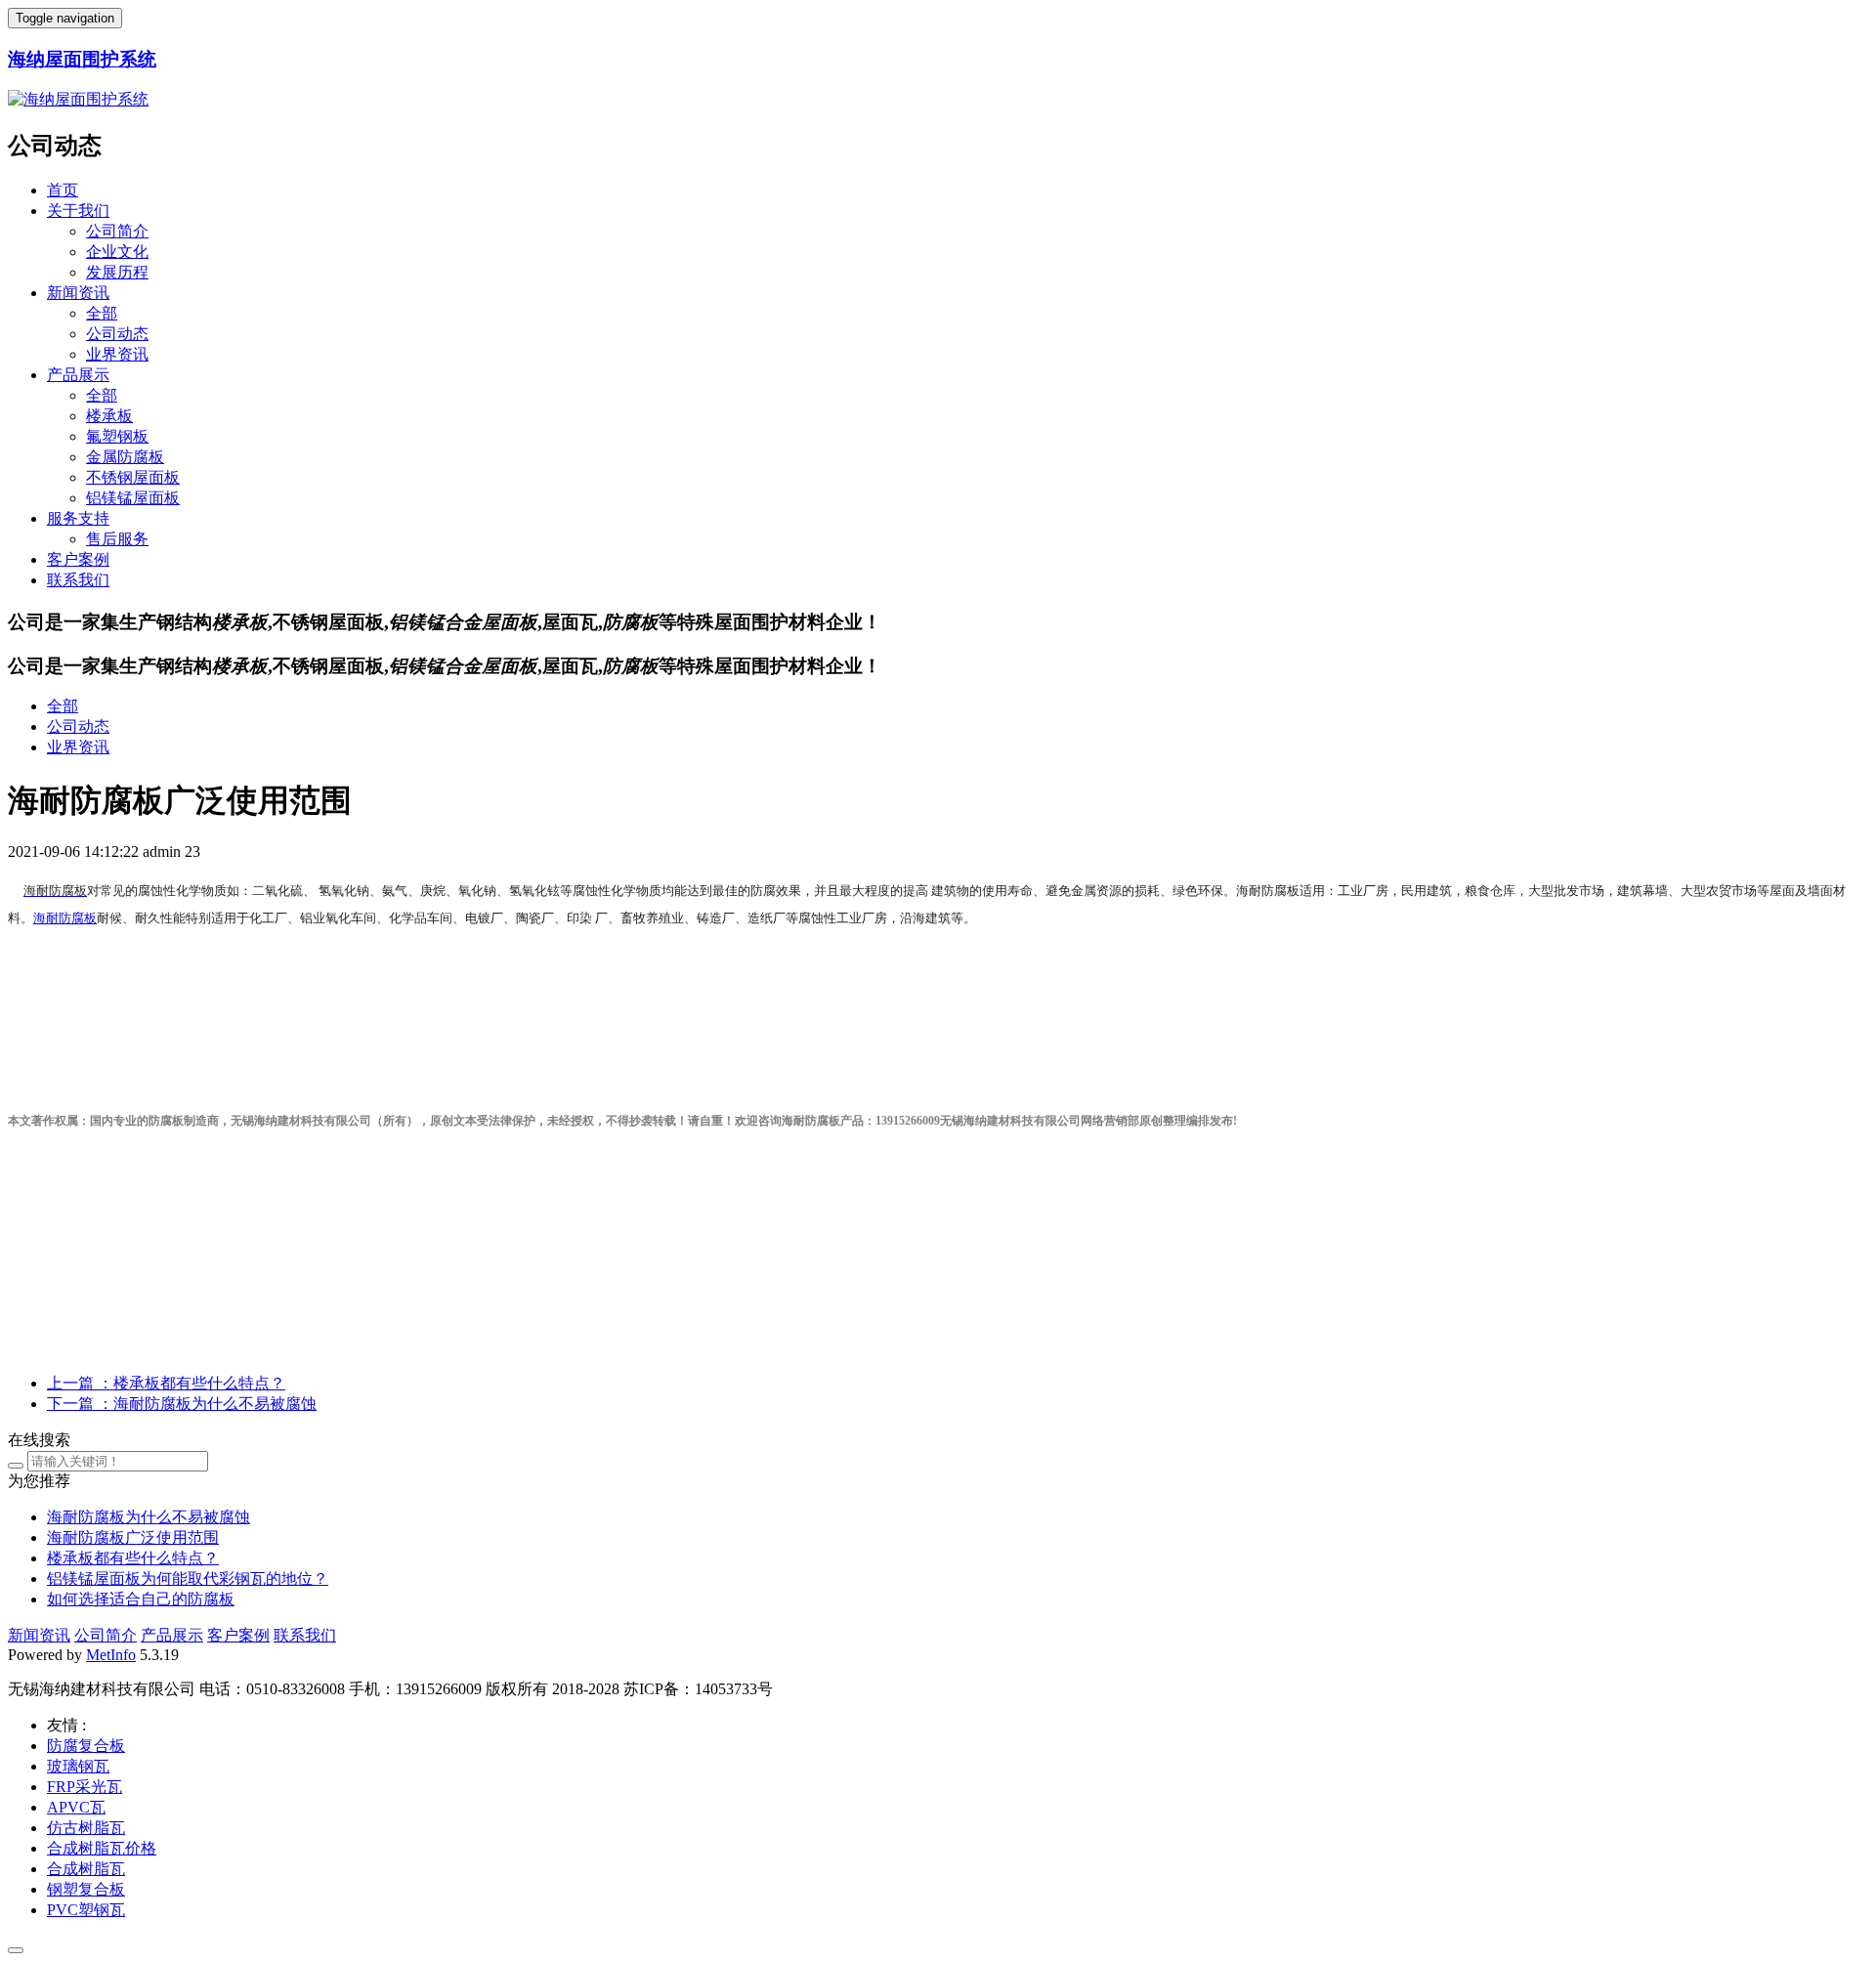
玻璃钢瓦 (78, 1766)
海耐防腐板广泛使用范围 (133, 1537)
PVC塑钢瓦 (86, 1910)
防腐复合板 (86, 1746)
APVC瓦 (76, 1807)
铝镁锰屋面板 (133, 498)
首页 (63, 190)
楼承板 (109, 416)
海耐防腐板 (65, 918)
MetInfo (111, 1655)
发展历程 (117, 272)
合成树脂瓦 (86, 1869)
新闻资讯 (78, 293)
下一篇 (182, 1404)
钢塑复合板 (86, 1889)
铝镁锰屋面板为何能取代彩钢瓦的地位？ (188, 1578)
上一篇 (166, 1383)
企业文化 (117, 252)
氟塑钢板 (117, 436)
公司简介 (117, 231)
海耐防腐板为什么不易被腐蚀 (149, 1517)
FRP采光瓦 (85, 1787)
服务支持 (78, 518)
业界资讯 (117, 354)
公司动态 (117, 334)
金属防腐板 (125, 457)
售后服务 (117, 539)
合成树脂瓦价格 (102, 1848)
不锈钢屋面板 (133, 477)
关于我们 (78, 211)
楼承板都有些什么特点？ (133, 1558)
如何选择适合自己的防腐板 (141, 1599)
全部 (102, 313)
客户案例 (78, 559)
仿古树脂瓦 (86, 1828)
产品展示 (78, 375)
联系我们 (78, 580)
